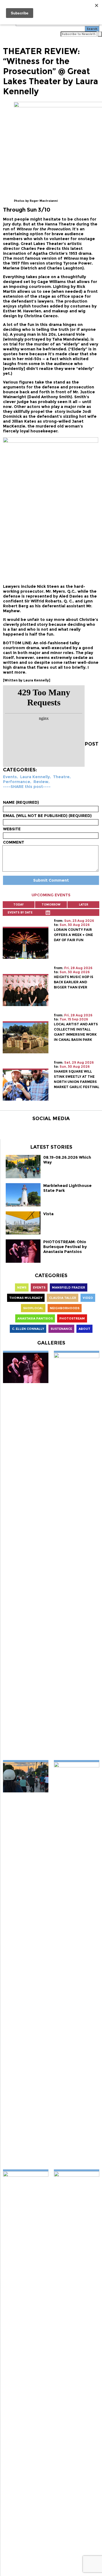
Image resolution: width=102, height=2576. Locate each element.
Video (88, 1298)
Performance (17, 782)
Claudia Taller (63, 1298)
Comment (14, 842)
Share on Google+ (94, 721)
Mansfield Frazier (69, 1287)
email (94, 731)
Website (12, 829)
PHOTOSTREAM (72, 1318)
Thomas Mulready (26, 1298)
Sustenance (61, 1329)
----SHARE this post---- (27, 787)
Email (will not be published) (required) (47, 816)
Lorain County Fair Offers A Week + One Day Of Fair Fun (73, 935)
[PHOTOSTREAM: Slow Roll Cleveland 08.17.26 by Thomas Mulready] (26, 1777)
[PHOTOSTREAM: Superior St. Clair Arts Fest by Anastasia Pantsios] (77, 1965)
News (22, 1287)
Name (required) (21, 802)
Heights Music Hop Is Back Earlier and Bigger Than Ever (74, 982)
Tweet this (94, 702)
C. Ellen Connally (28, 1329)
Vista (48, 1214)
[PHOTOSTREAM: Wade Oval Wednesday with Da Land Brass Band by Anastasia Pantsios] (77, 1555)
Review (41, 782)
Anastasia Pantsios (35, 1318)
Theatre (61, 777)
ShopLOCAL (33, 1308)
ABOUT (84, 1329)
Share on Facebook (94, 692)
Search (92, 29)
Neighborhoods (65, 1308)
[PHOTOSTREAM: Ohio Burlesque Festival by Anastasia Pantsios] (26, 1367)
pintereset (94, 711)
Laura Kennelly (35, 777)
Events (10, 777)
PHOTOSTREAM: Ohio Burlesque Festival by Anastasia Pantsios (65, 1247)
